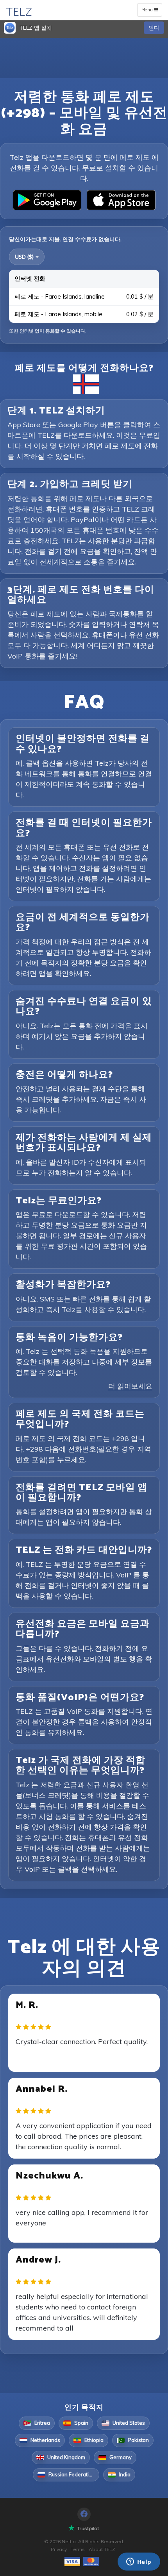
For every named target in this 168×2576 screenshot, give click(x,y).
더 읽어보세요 (130, 1386)
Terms (78, 2549)
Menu (151, 11)
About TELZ (102, 2549)
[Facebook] (84, 2514)
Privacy (59, 2549)
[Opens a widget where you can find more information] (139, 2562)
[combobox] (27, 257)
